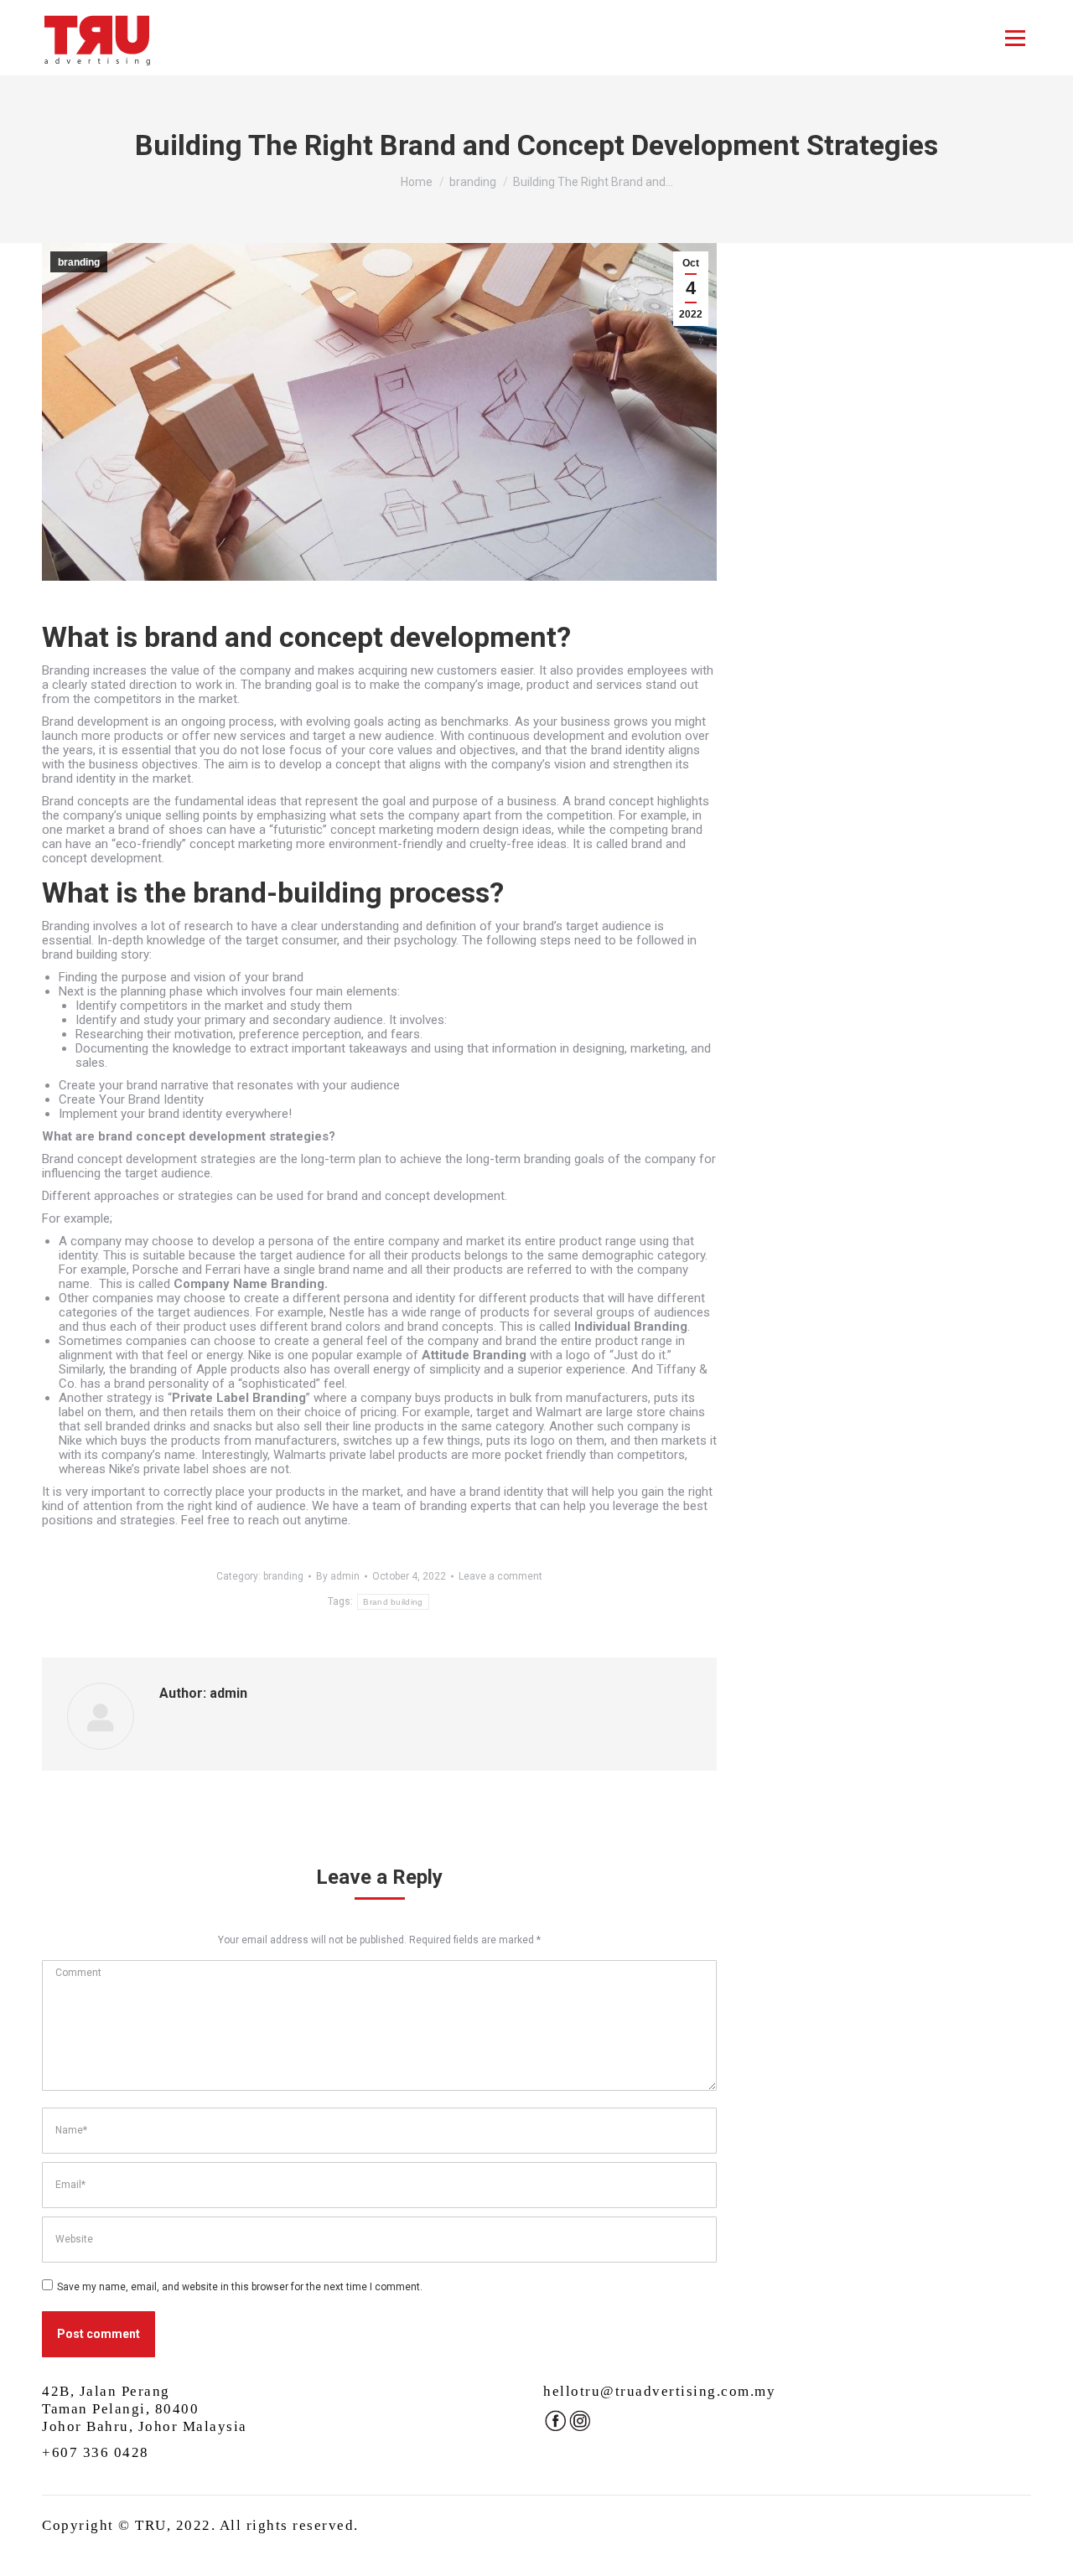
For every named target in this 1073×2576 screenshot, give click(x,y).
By (338, 1576)
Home (417, 182)
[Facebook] (555, 2429)
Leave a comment (500, 1576)
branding (473, 182)
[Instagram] (580, 2429)
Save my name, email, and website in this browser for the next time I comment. (240, 2287)
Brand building (393, 1602)
